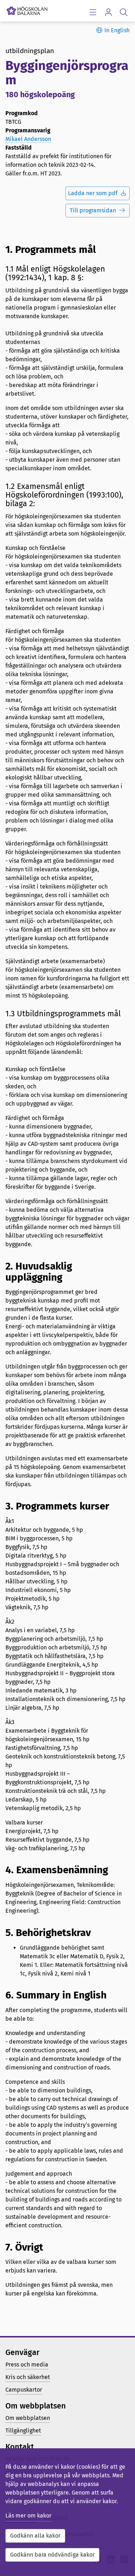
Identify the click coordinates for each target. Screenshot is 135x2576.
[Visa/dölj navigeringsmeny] (93, 12)
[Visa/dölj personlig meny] (108, 12)
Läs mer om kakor (28, 2516)
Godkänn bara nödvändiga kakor (52, 2555)
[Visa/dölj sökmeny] (124, 12)
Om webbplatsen (28, 2418)
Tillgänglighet (23, 2431)
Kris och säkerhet (28, 2377)
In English (117, 30)
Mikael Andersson (28, 139)
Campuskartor (24, 2390)
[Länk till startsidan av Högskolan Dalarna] (27, 9)
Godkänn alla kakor (35, 2536)
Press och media (27, 2365)
